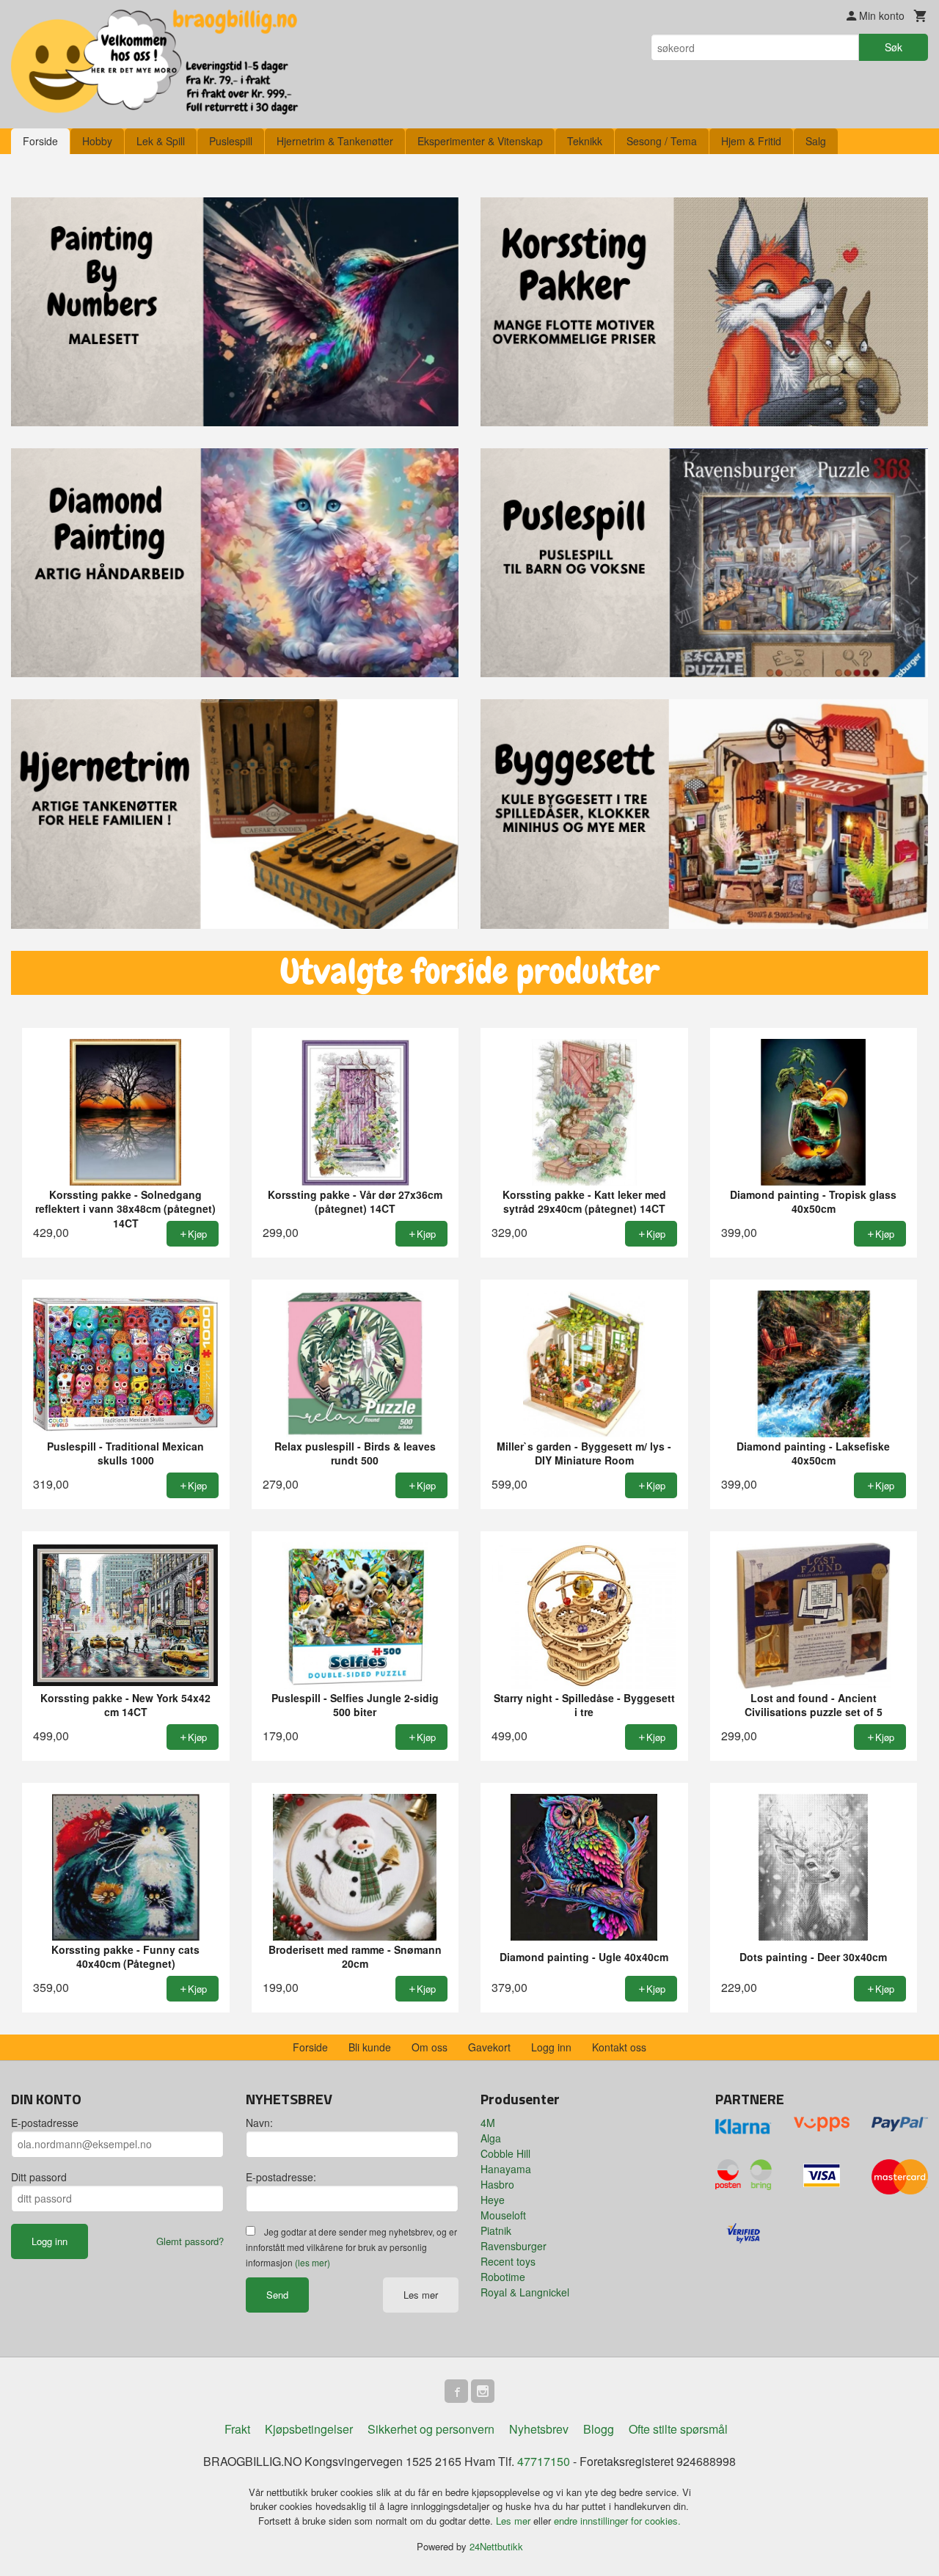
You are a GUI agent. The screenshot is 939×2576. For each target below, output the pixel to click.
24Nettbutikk (496, 2546)
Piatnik (496, 2230)
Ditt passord (39, 2177)
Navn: (259, 2123)
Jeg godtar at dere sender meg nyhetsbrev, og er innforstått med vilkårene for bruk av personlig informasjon (351, 2247)
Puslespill (231, 141)
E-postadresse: (281, 2177)
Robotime (503, 2277)
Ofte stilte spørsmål (678, 2429)
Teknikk (585, 141)
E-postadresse (45, 2123)
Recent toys (508, 2261)
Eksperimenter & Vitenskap (480, 141)
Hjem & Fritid (751, 141)
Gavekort (489, 2047)
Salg (816, 141)
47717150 (544, 2461)
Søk (894, 47)
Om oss (430, 2047)
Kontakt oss (619, 2047)
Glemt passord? (190, 2241)
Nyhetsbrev (539, 2429)
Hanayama (506, 2169)
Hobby (97, 141)
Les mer (421, 2295)
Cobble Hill (505, 2153)
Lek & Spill (161, 141)
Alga (491, 2138)
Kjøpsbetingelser (309, 2429)
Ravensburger (514, 2246)
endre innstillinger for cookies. (617, 2521)
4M (488, 2123)
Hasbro (497, 2184)
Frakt (237, 2429)
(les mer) (313, 2262)
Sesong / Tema (662, 141)
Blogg (599, 2429)
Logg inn (551, 2047)
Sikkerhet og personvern (431, 2429)
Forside (40, 141)
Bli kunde (370, 2047)
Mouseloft (503, 2215)
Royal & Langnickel (525, 2292)
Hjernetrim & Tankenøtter (335, 141)
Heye (493, 2200)
